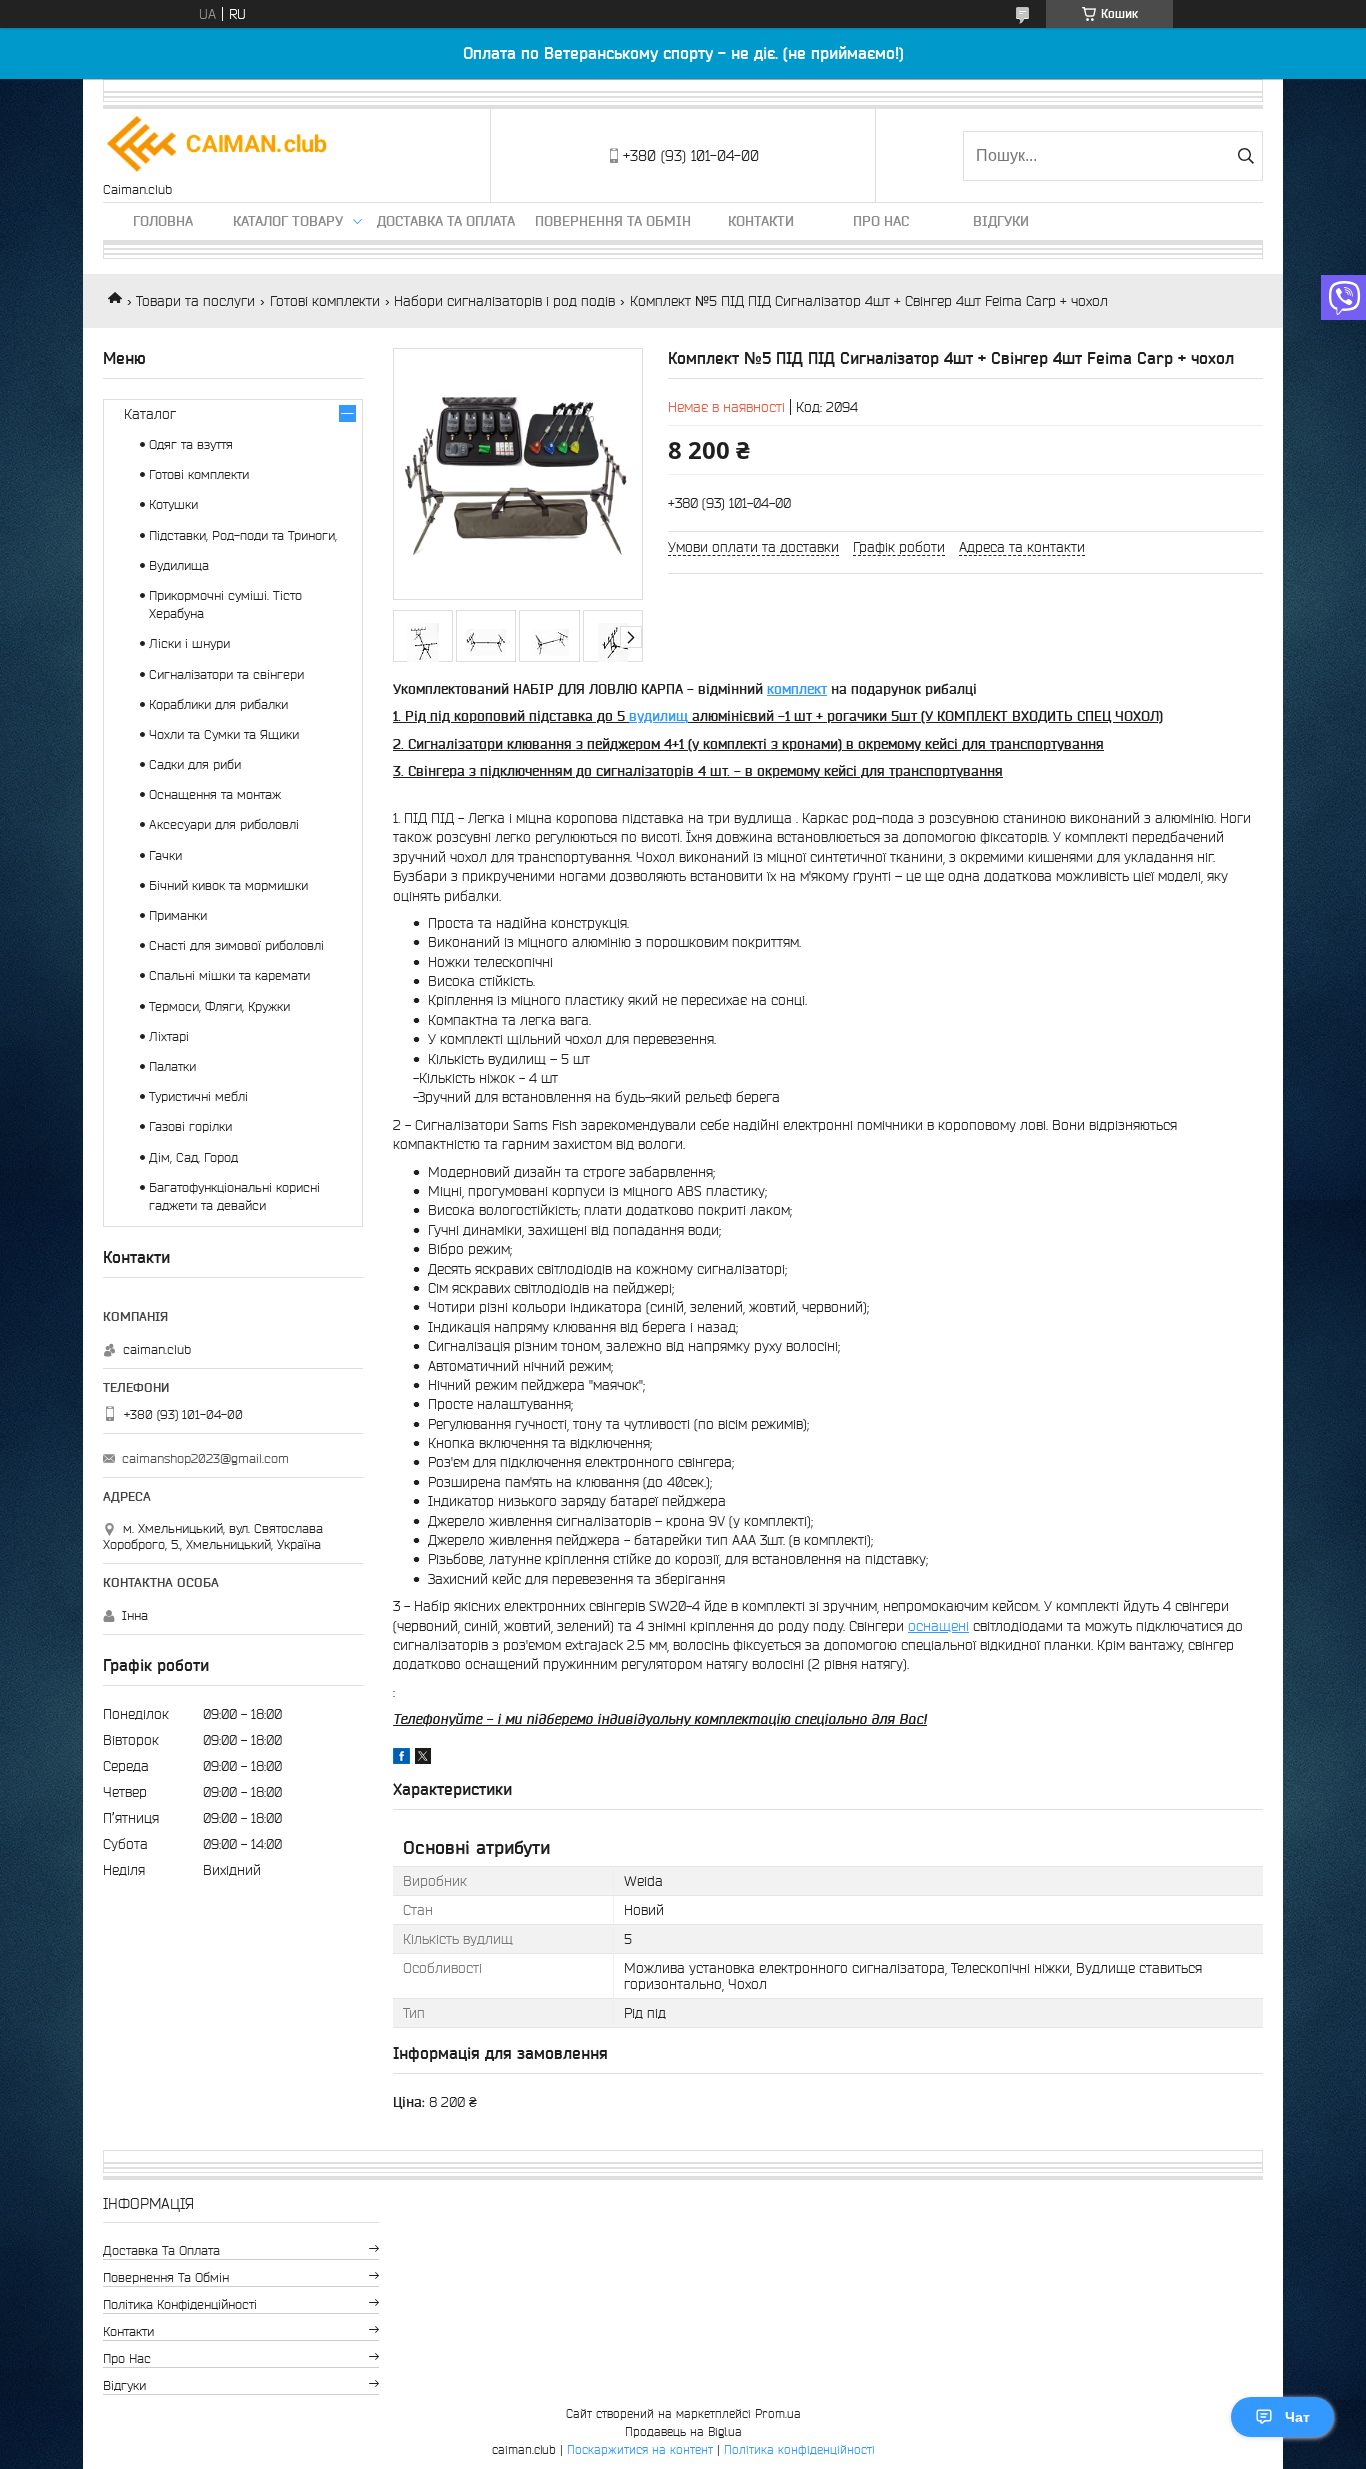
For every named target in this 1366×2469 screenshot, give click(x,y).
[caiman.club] (218, 145)
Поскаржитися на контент (640, 2449)
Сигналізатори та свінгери (226, 674)
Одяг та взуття (191, 444)
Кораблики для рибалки (218, 704)
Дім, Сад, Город (193, 1157)
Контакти (761, 221)
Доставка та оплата (446, 221)
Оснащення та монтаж (215, 794)
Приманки (178, 915)
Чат (1297, 2417)
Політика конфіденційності (180, 2304)
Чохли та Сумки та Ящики (224, 734)
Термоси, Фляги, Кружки (219, 1006)
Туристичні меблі (198, 1096)
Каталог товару (288, 221)
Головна (163, 221)
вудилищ (658, 716)
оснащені (938, 1626)
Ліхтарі (169, 1036)
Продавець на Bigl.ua (683, 2431)
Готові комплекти (325, 301)
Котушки (173, 504)
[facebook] (401, 1759)
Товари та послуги (195, 301)
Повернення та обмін (613, 221)
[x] (423, 1759)
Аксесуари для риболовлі (224, 824)
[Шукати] (1245, 156)
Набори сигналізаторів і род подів (504, 301)
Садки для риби (195, 764)
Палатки (172, 1066)
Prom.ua (778, 2413)
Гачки (165, 855)
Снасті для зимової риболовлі (236, 945)
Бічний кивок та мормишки (228, 885)
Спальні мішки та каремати (229, 975)
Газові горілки (190, 1126)
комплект (797, 689)
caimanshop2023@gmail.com (205, 1458)
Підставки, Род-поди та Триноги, (243, 535)
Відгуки (1001, 221)
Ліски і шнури (189, 643)
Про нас (881, 221)
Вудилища (179, 565)
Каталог (150, 414)
